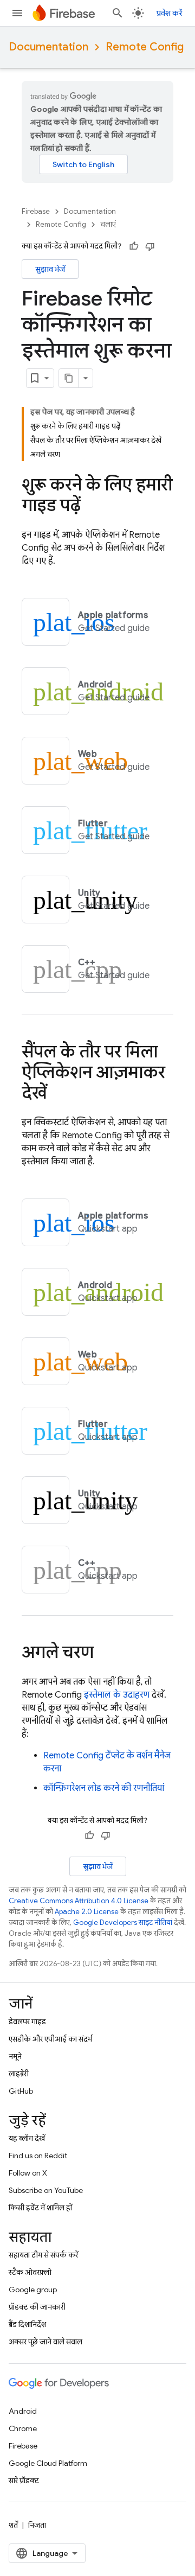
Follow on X (28, 2173)
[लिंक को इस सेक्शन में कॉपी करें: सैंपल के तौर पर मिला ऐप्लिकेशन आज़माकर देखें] (57, 1094)
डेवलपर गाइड (27, 2022)
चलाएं (108, 224)
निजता (37, 2525)
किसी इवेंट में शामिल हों (40, 2208)
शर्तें (13, 2525)
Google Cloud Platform (48, 2463)
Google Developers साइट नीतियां (123, 1923)
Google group (33, 2290)
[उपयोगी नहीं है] (150, 246)
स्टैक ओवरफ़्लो (30, 2272)
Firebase (36, 211)
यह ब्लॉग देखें (27, 2138)
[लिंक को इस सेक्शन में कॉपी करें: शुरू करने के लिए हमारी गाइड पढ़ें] (92, 507)
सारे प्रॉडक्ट (24, 2481)
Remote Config (145, 47)
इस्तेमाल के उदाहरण (117, 1695)
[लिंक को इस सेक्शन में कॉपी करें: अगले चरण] (105, 1654)
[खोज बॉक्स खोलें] (118, 13)
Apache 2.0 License (87, 1912)
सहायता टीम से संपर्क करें (43, 2255)
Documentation (48, 47)
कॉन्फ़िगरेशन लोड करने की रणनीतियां (104, 1788)
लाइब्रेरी (19, 2074)
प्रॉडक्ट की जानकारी (37, 2307)
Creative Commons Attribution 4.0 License (79, 1901)
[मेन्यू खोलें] (17, 13)
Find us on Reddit (38, 2156)
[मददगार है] (134, 246)
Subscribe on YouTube (46, 2190)
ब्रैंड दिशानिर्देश (27, 2324)
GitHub (21, 2091)
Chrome (23, 2428)
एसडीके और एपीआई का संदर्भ (50, 2039)
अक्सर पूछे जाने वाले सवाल (45, 2342)
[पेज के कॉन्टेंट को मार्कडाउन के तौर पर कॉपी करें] (69, 378)
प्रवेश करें (169, 13)
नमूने (15, 2056)
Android (23, 2411)
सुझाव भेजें (50, 269)
